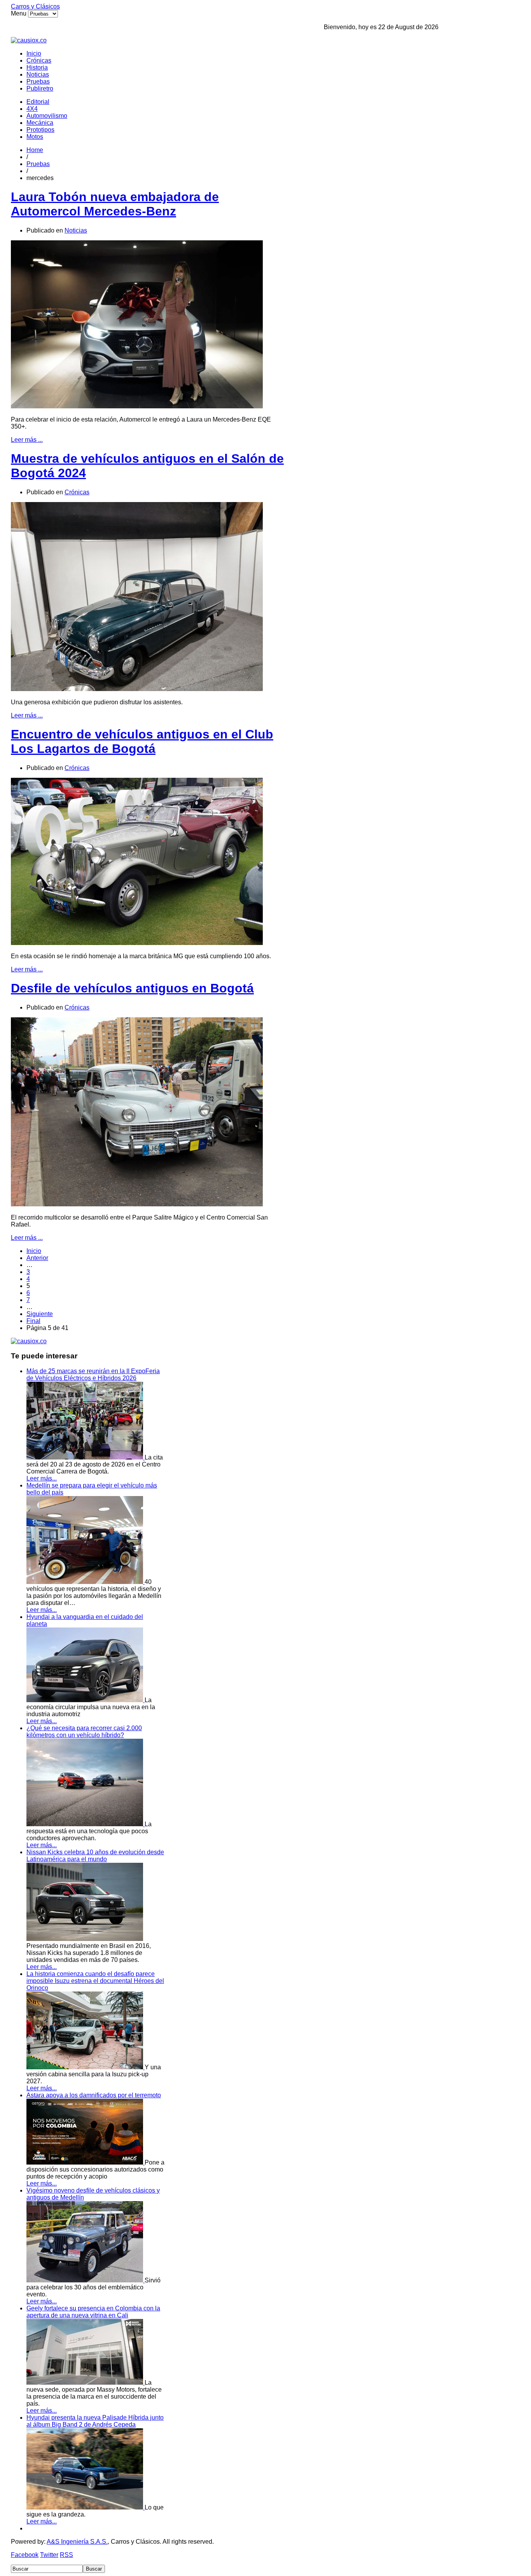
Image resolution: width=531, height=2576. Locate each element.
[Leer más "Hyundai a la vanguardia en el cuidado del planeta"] (86, 1700)
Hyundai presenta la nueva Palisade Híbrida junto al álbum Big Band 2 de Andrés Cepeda (95, 2421)
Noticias (38, 74)
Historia (37, 67)
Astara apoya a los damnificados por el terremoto (94, 2095)
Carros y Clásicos (35, 6)
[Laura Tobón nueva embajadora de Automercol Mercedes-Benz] (137, 406)
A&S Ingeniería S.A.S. (77, 2542)
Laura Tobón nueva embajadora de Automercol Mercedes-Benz (115, 204)
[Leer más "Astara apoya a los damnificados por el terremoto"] (86, 2162)
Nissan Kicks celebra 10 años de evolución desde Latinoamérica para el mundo (95, 1856)
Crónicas (39, 60)
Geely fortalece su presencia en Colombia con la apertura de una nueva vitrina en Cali (93, 2312)
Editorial (38, 102)
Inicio (34, 53)
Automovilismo (47, 116)
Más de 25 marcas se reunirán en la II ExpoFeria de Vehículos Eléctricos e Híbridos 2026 (93, 1375)
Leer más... (42, 1478)
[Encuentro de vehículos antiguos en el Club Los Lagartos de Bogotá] (137, 943)
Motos (35, 137)
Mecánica (40, 123)
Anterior (37, 1258)
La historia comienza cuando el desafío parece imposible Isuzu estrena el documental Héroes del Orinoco (95, 1981)
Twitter (49, 2555)
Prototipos (40, 130)
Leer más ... (27, 440)
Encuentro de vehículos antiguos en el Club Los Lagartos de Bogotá (142, 741)
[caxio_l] (29, 1341)
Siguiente (40, 1314)
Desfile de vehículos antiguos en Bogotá (132, 988)
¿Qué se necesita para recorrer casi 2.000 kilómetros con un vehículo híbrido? (84, 1732)
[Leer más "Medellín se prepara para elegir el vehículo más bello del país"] (86, 1582)
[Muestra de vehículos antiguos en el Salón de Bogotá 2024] (137, 689)
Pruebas (38, 81)
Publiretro (40, 88)
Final (33, 1321)
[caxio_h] (29, 40)
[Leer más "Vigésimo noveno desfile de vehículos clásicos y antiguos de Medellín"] (86, 2280)
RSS (66, 2555)
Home (35, 150)
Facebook (25, 2555)
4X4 (32, 109)
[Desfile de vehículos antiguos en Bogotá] (137, 1204)
